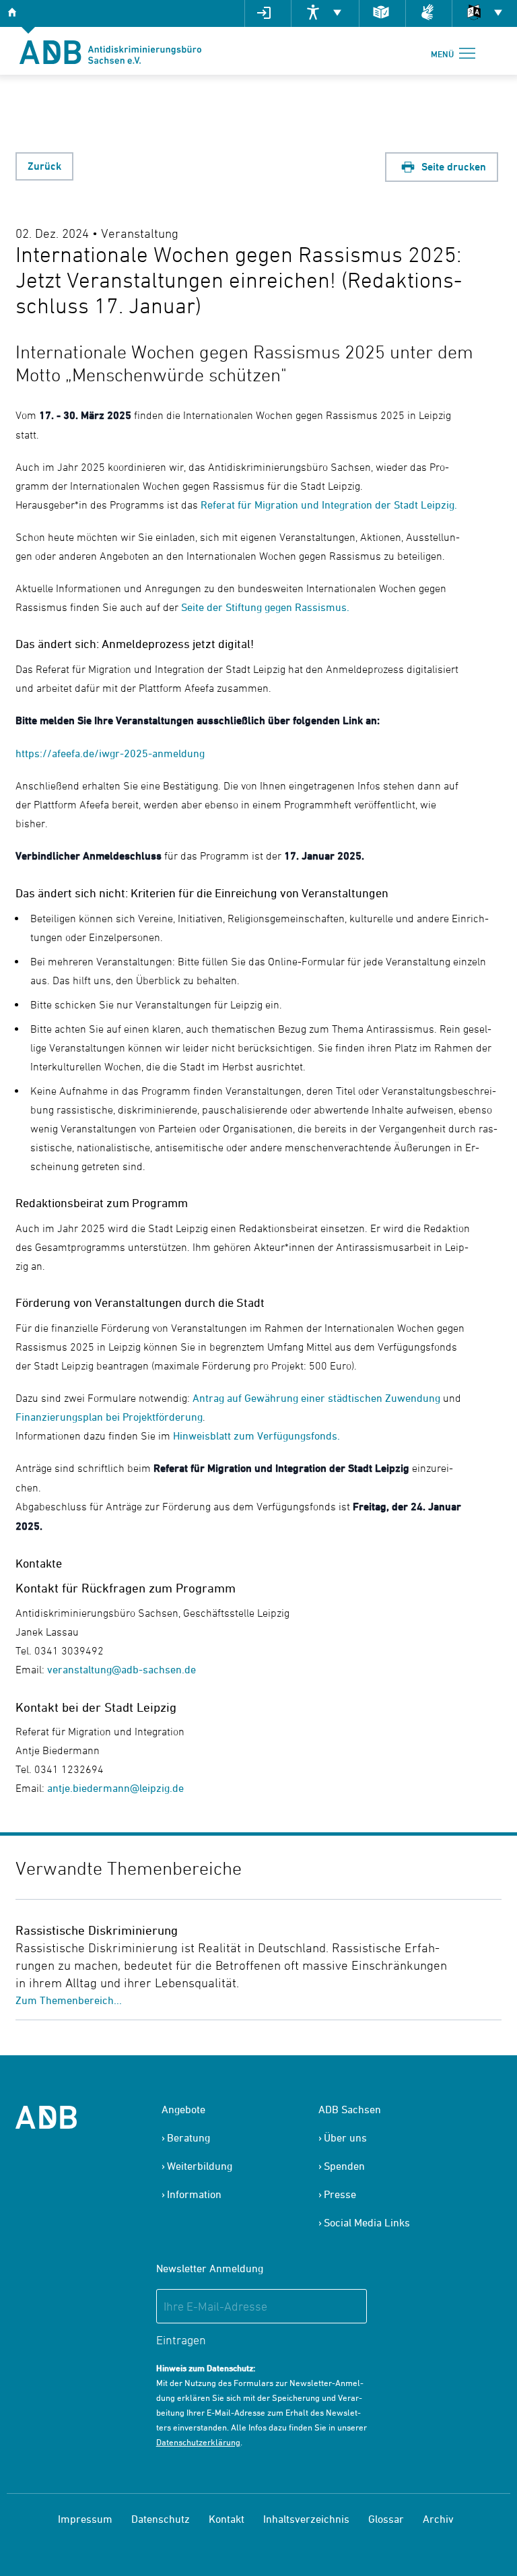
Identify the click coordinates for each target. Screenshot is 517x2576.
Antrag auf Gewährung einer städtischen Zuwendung (315, 1398)
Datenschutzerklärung (198, 2442)
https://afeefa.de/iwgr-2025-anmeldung (110, 753)
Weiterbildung (200, 2166)
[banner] (110, 51)
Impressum (85, 2519)
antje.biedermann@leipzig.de (115, 1788)
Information (194, 2194)
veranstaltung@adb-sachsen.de (122, 1669)
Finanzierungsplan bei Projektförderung (109, 1417)
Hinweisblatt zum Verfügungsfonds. (256, 1436)
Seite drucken (452, 167)
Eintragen (181, 2340)
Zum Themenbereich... (69, 2000)
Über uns (345, 2137)
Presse (340, 2194)
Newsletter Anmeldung (210, 2268)
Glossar (386, 2519)
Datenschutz (161, 2519)
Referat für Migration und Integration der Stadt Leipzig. (328, 505)
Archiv (438, 2519)
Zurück (44, 166)
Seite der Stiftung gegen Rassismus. (265, 607)
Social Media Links (367, 2222)
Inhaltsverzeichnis (306, 2519)
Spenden (344, 2166)
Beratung (188, 2137)
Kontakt (227, 2519)
